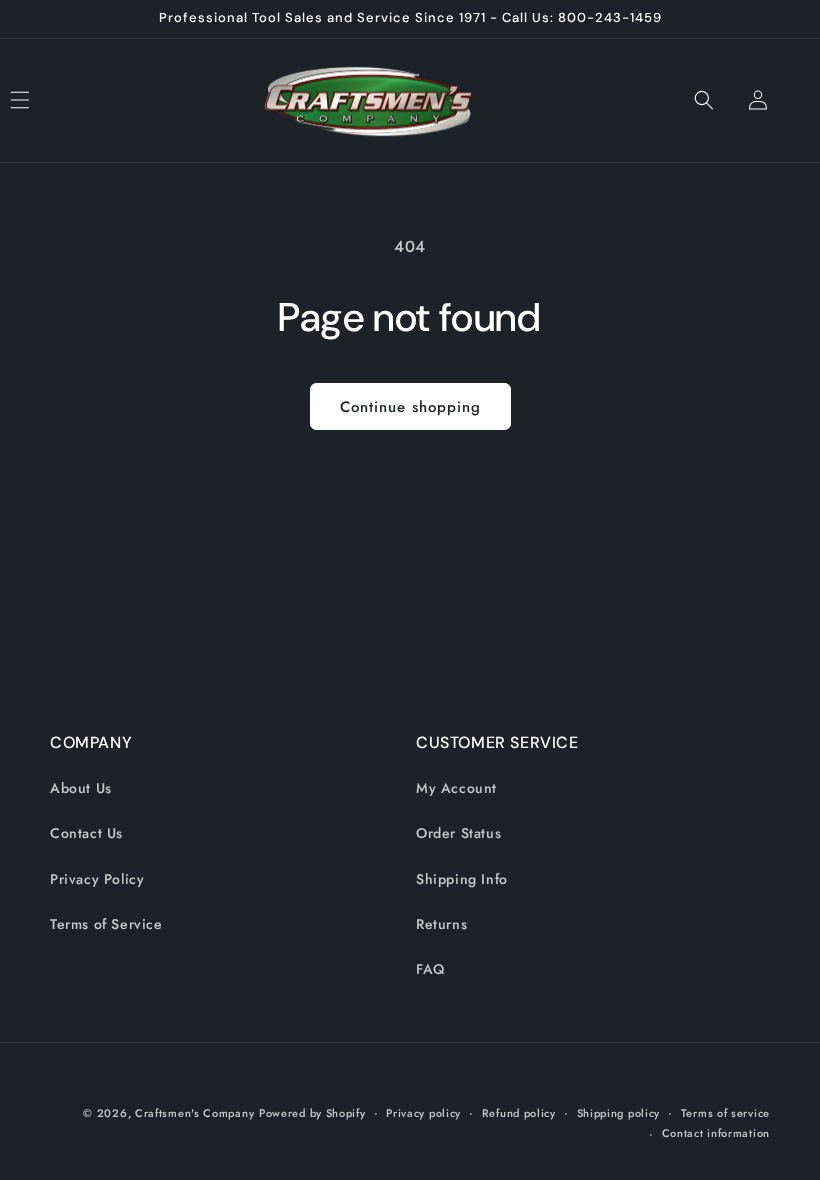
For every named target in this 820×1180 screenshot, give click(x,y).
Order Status (458, 833)
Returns (441, 924)
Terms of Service (106, 924)
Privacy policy (423, 1113)
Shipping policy (619, 1113)
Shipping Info (462, 879)
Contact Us (86, 833)
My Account (456, 788)
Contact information (716, 1133)
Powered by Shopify (312, 1113)
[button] (42, 100)
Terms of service (725, 1113)
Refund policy (519, 1113)
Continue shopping (410, 407)
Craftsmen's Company (194, 1113)
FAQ (430, 969)
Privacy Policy (97, 879)
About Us (81, 788)
